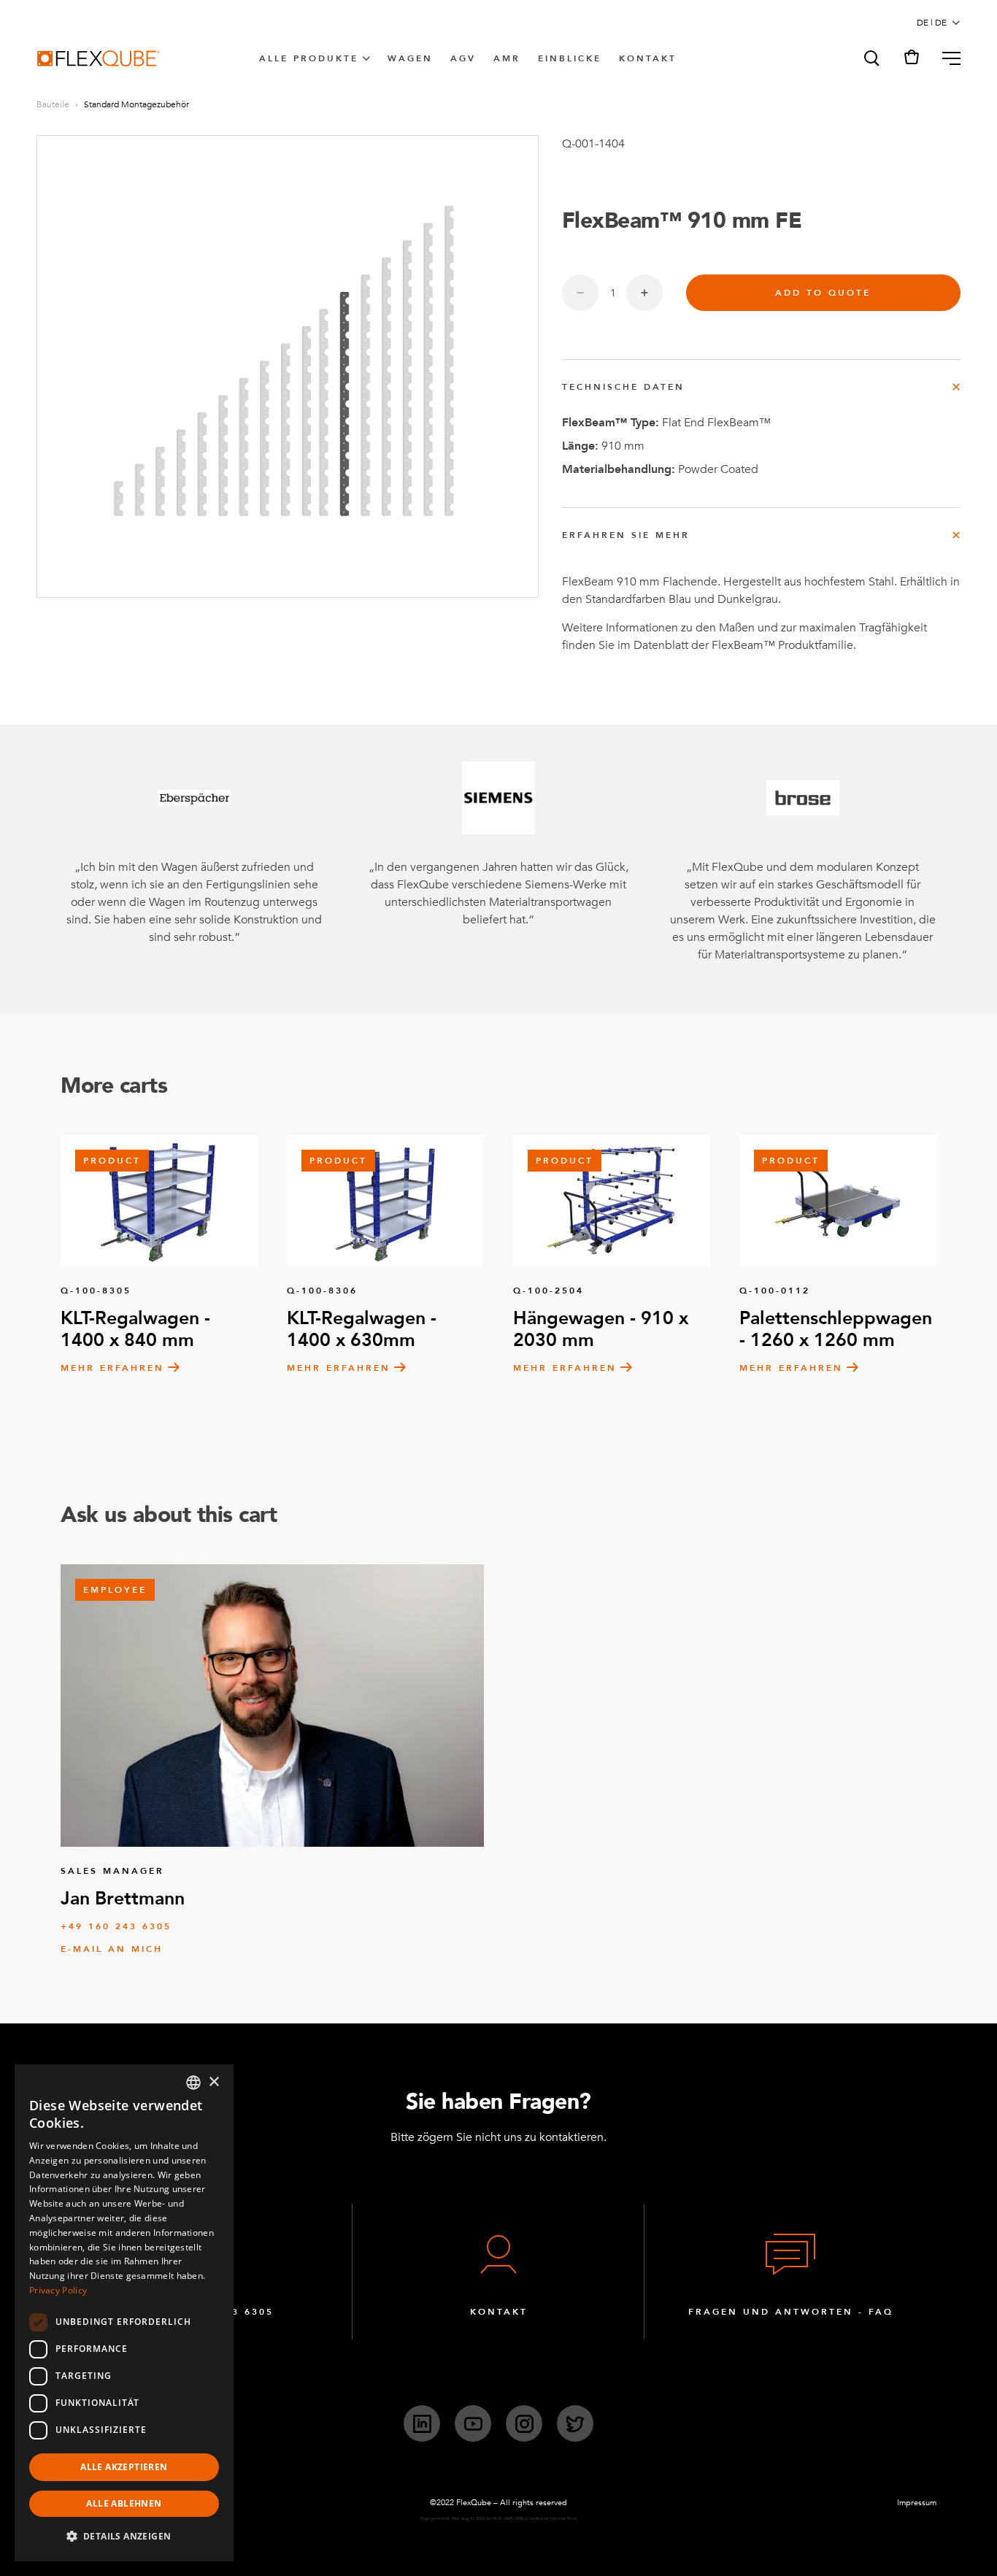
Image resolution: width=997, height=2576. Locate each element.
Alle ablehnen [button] (124, 2503)
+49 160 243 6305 (116, 1926)
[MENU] (946, 58)
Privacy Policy (58, 2290)
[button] (871, 58)
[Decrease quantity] (580, 293)
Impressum (917, 2503)
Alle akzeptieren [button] (124, 2467)
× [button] (213, 2082)
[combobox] (193, 2083)
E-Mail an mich (112, 1949)
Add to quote (823, 293)
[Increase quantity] (644, 293)
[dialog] (124, 2313)
